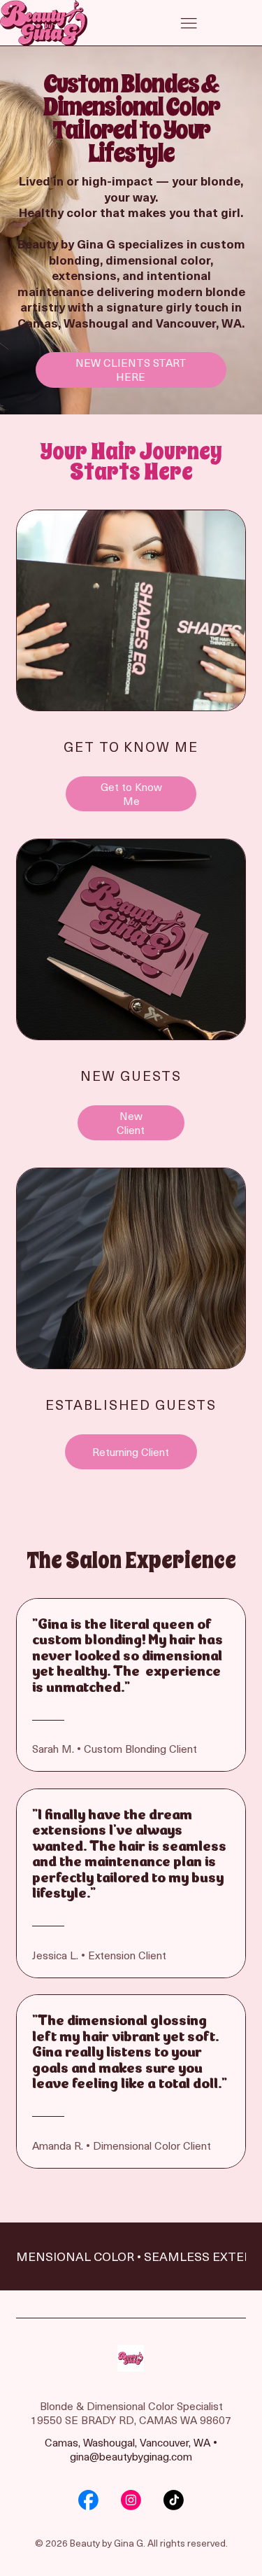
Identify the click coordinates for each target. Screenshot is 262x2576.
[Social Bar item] (88, 2500)
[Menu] (189, 23)
